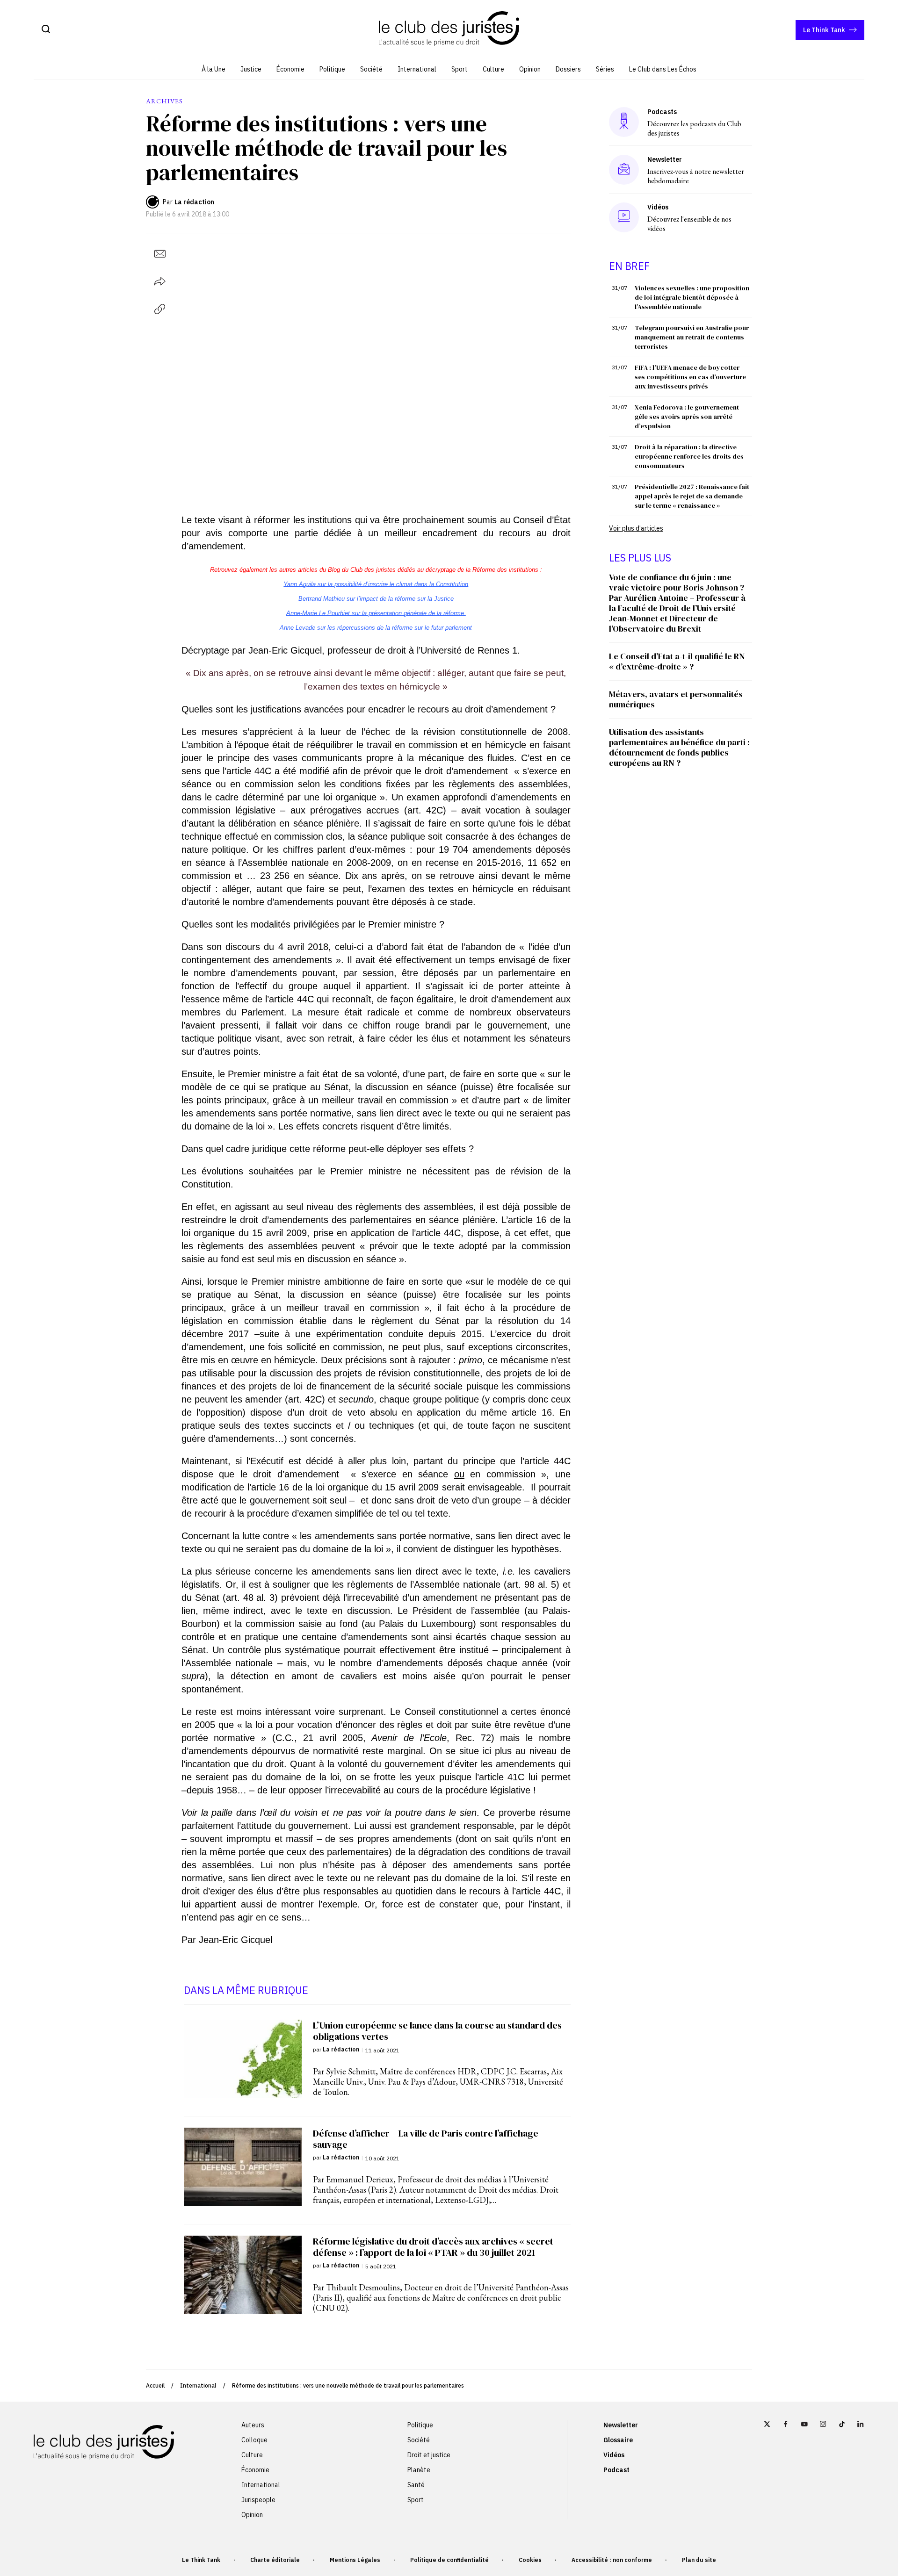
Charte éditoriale (275, 2560)
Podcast (616, 2470)
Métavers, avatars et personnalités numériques (676, 699)
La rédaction (194, 202)
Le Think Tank (824, 30)
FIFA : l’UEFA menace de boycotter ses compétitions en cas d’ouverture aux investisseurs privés (690, 377)
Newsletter (621, 2425)
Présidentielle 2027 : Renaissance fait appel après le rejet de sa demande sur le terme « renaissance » (692, 496)
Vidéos (614, 2455)
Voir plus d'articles (636, 528)
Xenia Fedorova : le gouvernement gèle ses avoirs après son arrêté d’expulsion (687, 417)
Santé (416, 2485)
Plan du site (699, 2560)
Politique (332, 69)
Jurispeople (258, 2500)
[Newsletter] (624, 170)
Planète (419, 2470)
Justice (251, 69)
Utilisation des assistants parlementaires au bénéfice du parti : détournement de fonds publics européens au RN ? (679, 747)
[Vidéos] (624, 217)
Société (371, 69)
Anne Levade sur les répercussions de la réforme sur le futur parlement (376, 628)
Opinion (530, 69)
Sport (460, 69)
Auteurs (253, 2425)
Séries (605, 69)
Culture (493, 69)
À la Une (214, 69)
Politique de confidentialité (449, 2560)
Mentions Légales (355, 2560)
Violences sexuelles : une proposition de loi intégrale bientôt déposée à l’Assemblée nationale (692, 297)
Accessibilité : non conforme (612, 2560)
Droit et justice (429, 2455)
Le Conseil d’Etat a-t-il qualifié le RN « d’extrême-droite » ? (677, 661)
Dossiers (568, 69)
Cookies (530, 2560)
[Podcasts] (624, 122)
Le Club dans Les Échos (663, 69)
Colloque (254, 2440)
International (417, 69)
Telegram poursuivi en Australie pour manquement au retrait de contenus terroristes (692, 337)
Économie (290, 69)
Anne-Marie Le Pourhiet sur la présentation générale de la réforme (376, 613)
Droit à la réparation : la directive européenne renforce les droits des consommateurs (689, 456)
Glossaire (618, 2440)
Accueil (155, 2385)
